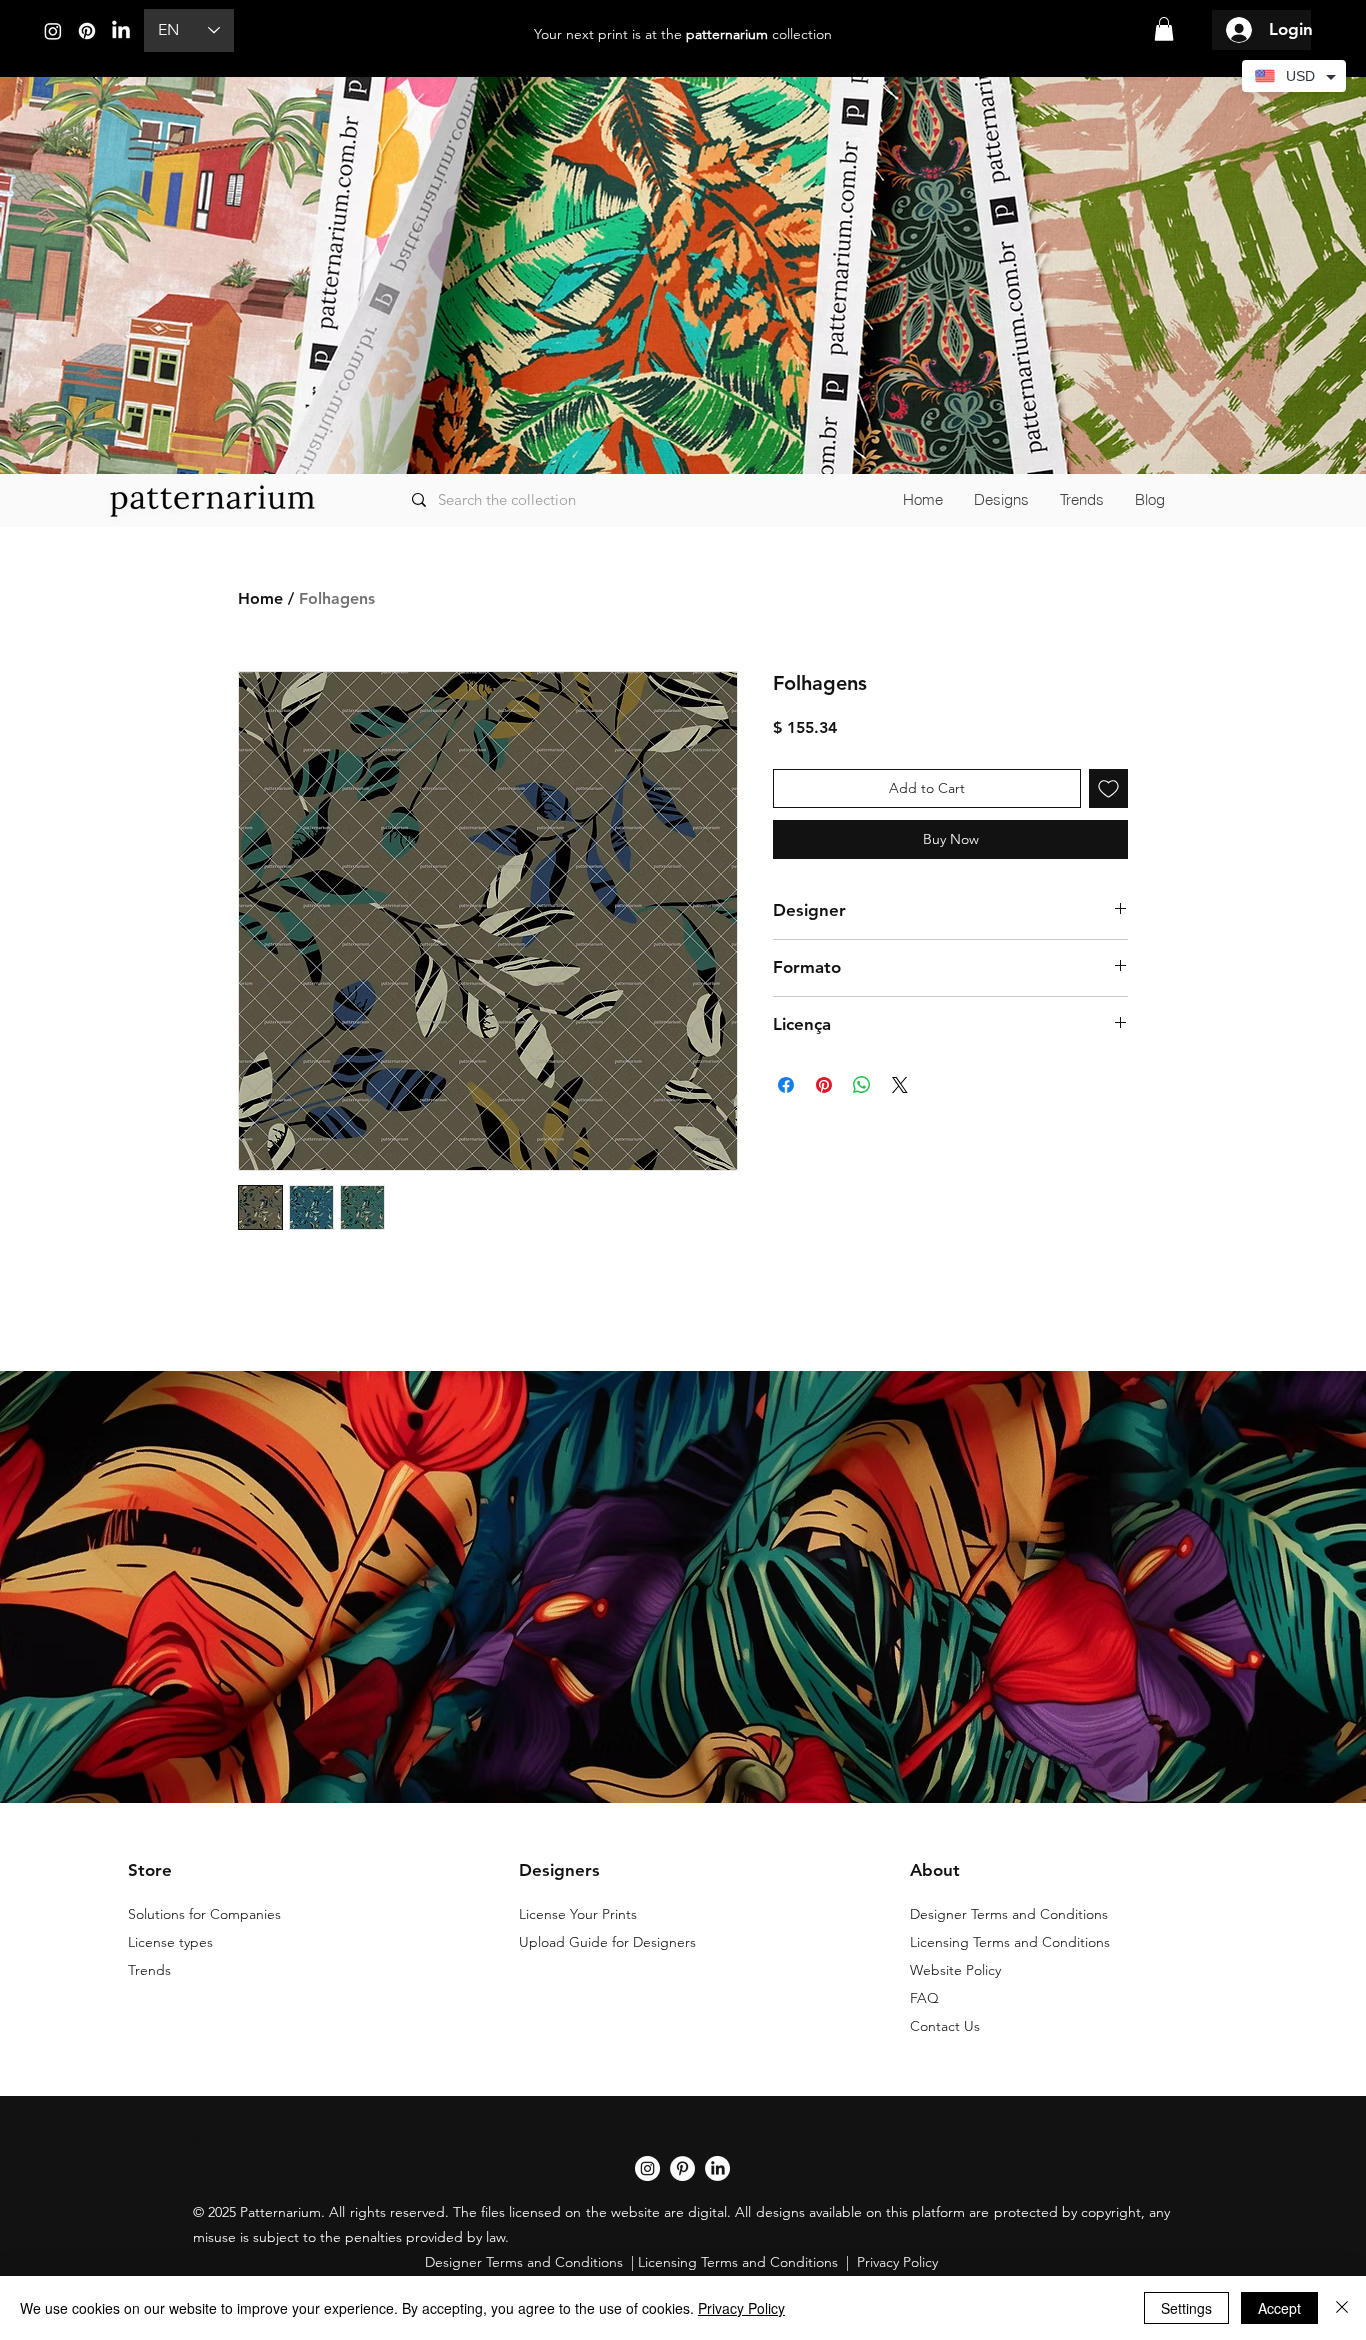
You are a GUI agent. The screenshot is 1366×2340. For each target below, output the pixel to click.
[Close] (1342, 2308)
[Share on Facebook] (786, 1085)
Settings (1186, 2308)
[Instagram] (53, 31)
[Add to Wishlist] (1108, 788)
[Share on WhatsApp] (862, 1085)
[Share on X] (900, 1085)
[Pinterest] (87, 31)
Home (260, 598)
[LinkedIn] (121, 31)
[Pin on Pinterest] (824, 1085)
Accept (1279, 2308)
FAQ (924, 1998)
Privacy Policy (741, 2308)
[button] (1164, 29)
